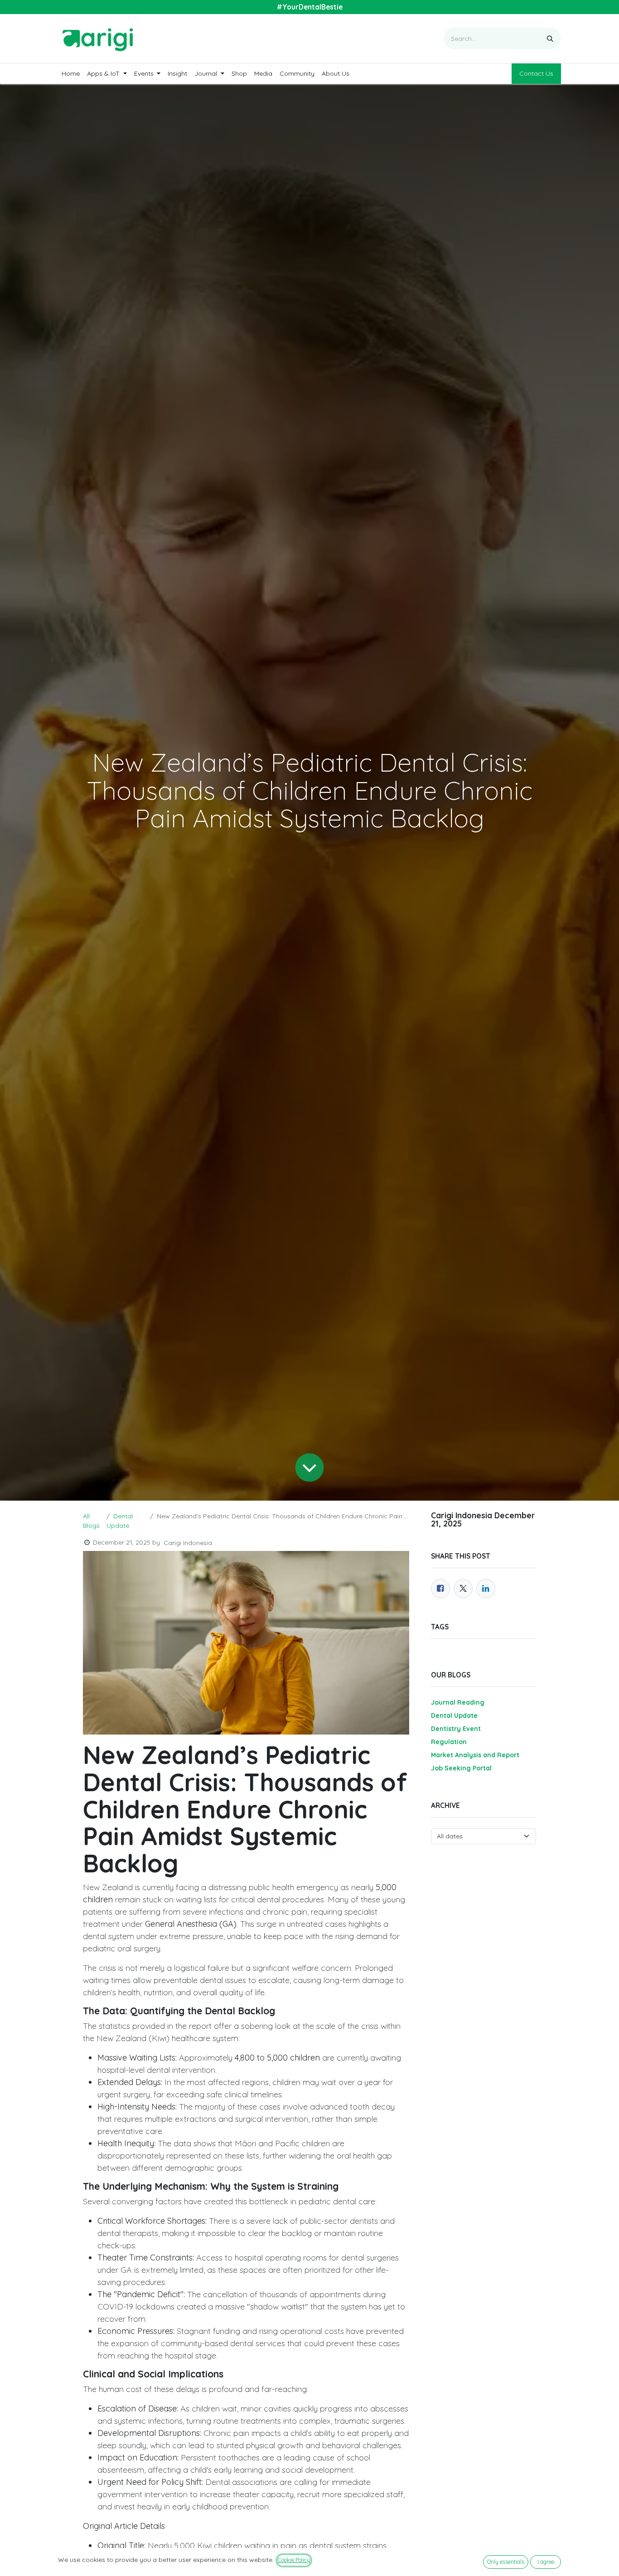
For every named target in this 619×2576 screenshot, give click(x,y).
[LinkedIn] (486, 1589)
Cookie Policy (294, 2560)
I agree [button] (546, 2562)
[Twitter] (463, 1589)
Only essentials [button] (506, 2562)
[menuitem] (71, 74)
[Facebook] (440, 1589)
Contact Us (536, 73)
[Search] (550, 39)
